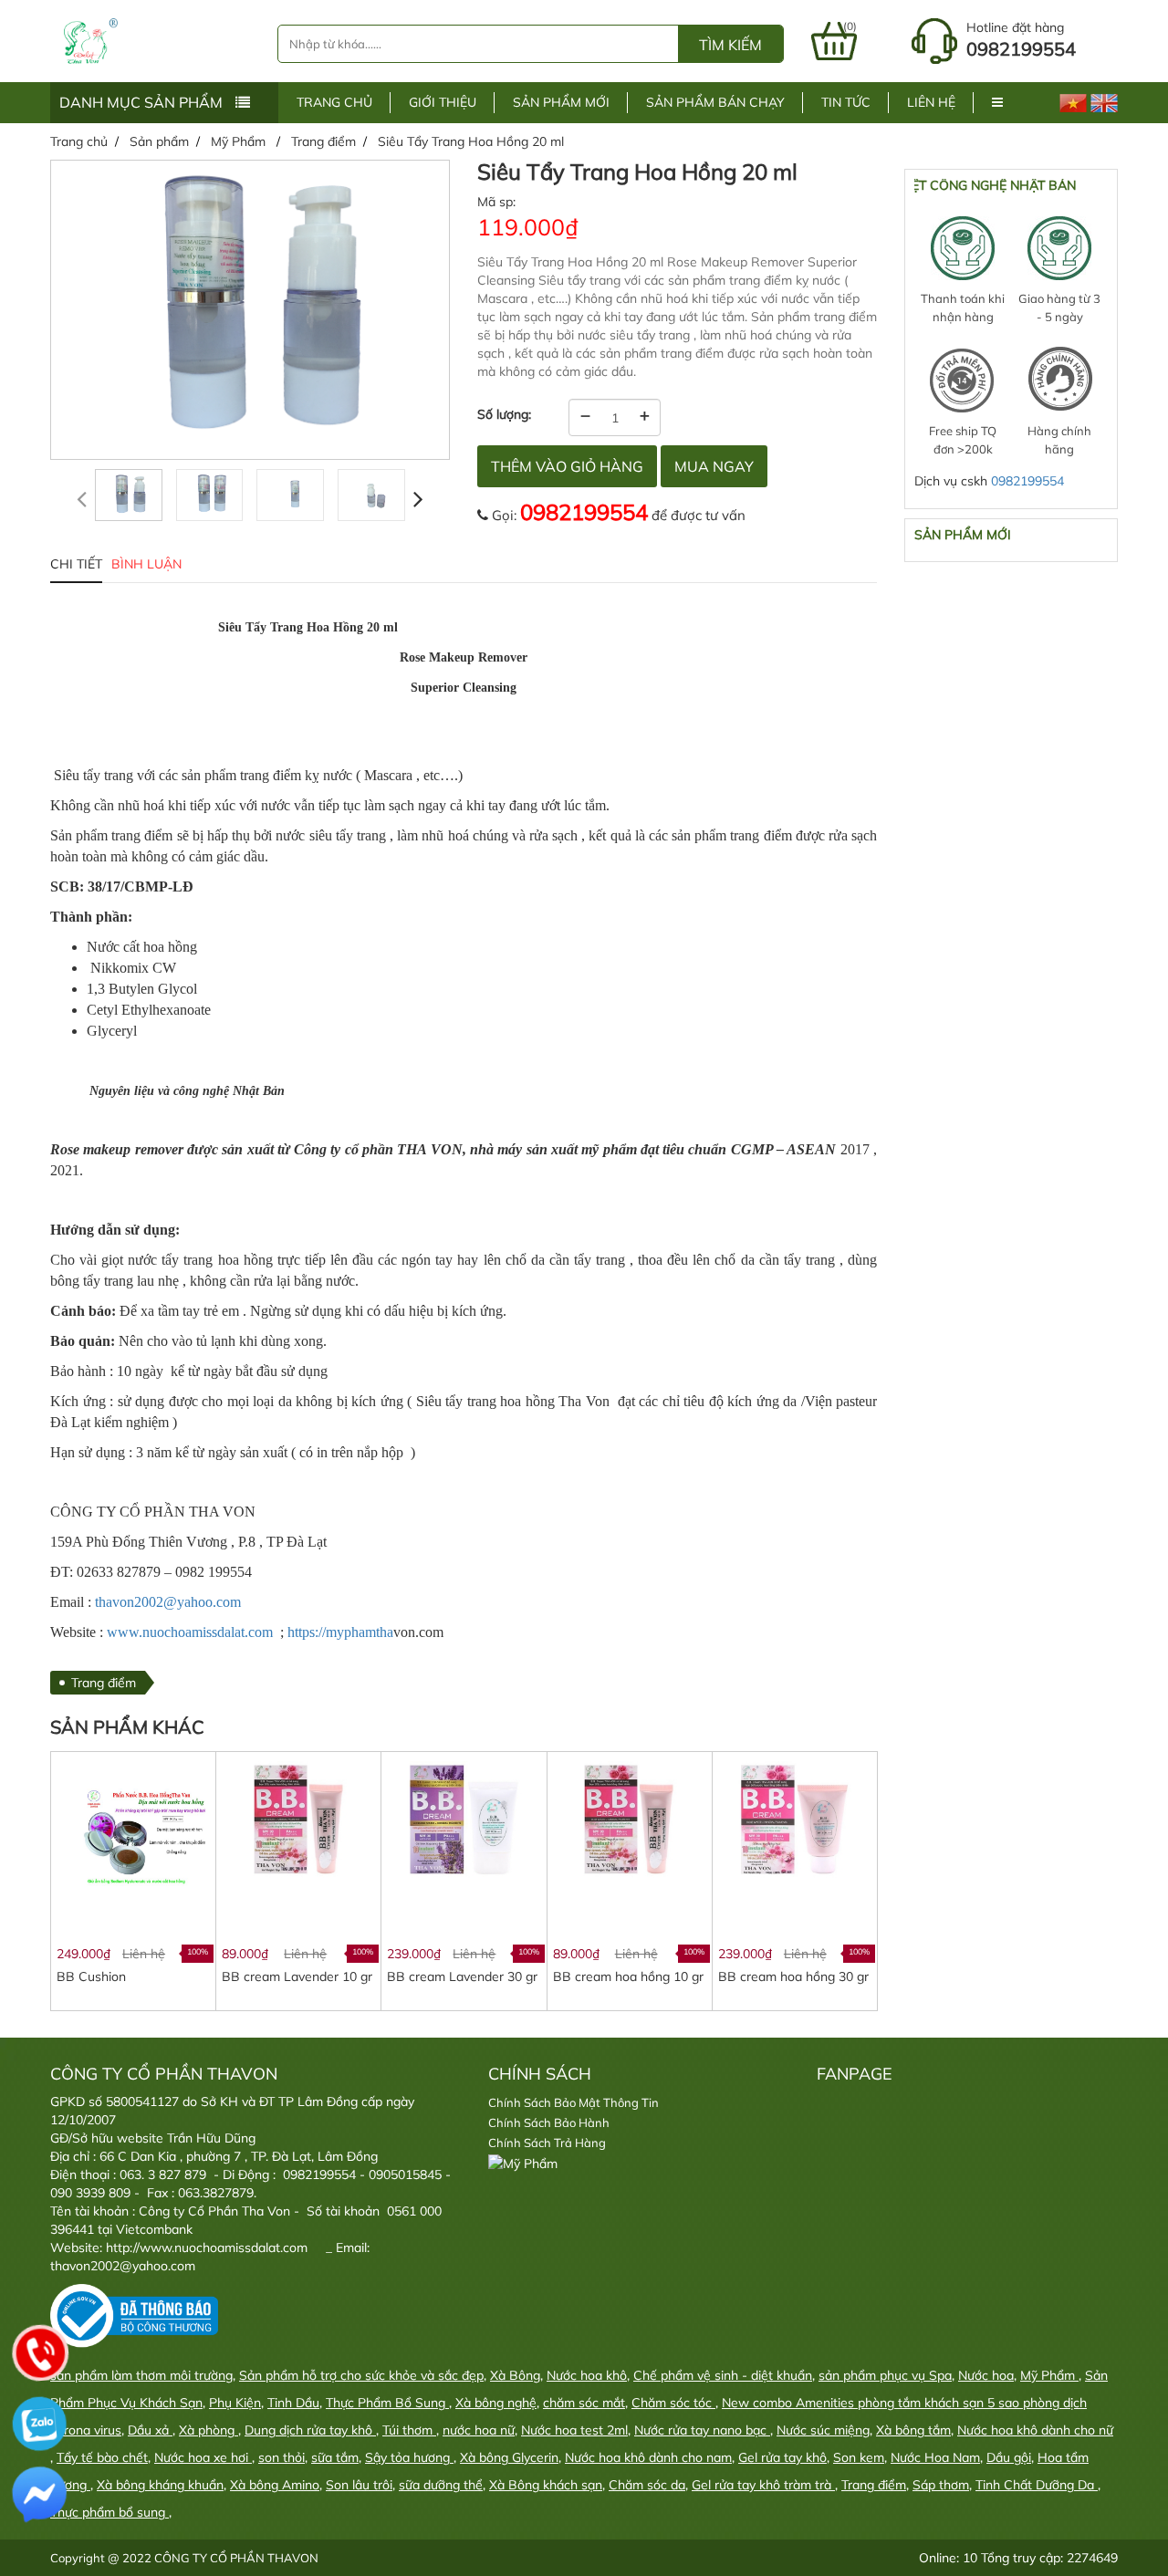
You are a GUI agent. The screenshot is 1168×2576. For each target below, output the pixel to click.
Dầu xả (150, 2430)
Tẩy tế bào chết (102, 2457)
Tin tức (846, 102)
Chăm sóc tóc (673, 2403)
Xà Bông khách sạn (546, 2485)
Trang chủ (334, 102)
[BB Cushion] (133, 1832)
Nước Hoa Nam (935, 2457)
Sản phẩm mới (561, 102)
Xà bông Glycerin (509, 2457)
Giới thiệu (443, 102)
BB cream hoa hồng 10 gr (628, 1976)
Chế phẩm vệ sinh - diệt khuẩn (723, 2375)
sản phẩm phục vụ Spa (885, 2375)
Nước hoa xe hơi (203, 2457)
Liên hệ (931, 102)
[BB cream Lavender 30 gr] (463, 1819)
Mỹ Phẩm (1049, 2375)
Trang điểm (104, 1683)
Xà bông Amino (275, 2485)
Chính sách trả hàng (547, 2143)
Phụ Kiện (235, 2403)
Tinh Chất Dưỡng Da (1037, 2485)
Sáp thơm (941, 2485)
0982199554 (584, 512)
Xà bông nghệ (496, 2403)
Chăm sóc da (647, 2485)
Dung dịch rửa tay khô (310, 2430)
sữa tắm (335, 2457)
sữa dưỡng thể (441, 2485)
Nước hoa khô (587, 2375)
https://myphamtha (340, 1632)
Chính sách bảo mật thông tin (574, 2102)
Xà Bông (515, 2375)
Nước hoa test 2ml (574, 2430)
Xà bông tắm (913, 2430)
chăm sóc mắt (584, 2403)
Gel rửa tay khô (782, 2457)
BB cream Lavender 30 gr (462, 1976)
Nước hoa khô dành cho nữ (1035, 2430)
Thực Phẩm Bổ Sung (387, 2403)
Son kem (859, 2457)
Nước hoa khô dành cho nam (648, 2457)
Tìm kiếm (730, 45)
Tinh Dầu (293, 2403)
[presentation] (82, 499)
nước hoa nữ (479, 2430)
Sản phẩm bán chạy (715, 102)
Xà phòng (209, 2430)
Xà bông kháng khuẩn (160, 2485)
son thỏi (282, 2457)
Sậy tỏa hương (409, 2457)
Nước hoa (986, 2375)
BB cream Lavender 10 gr (297, 1976)
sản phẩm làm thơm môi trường (141, 2375)
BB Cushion (91, 1976)
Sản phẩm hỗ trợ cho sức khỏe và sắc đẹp (361, 2375)
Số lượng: (504, 414)
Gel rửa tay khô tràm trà (763, 2485)
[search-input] (478, 44)
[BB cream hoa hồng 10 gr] (629, 1819)
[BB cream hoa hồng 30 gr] (794, 1819)
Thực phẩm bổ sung (109, 2512)
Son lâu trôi (359, 2485)
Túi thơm (409, 2430)
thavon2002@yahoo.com (168, 1602)
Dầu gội (1009, 2457)
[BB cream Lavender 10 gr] (298, 1819)
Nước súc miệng (823, 2430)
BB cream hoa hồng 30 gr (793, 1976)
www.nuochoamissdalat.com (190, 1632)
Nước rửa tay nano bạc (702, 2430)
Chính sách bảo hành (549, 2122)
